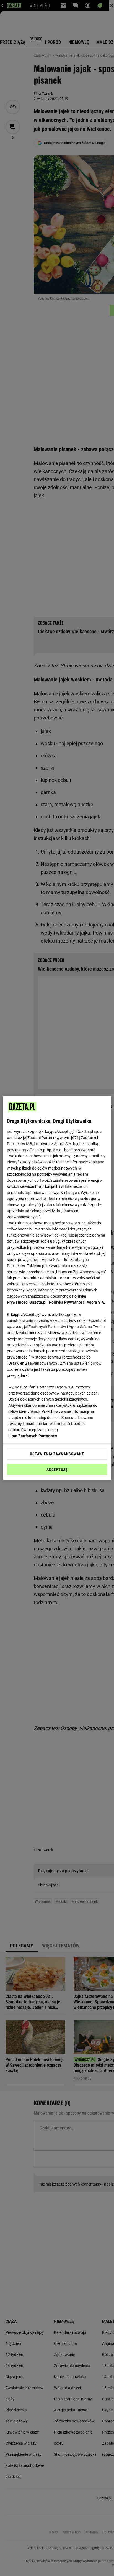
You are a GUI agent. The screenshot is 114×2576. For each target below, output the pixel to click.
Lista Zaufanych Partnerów (33, 1436)
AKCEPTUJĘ (57, 1470)
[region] (57, 1288)
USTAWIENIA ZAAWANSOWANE (57, 1454)
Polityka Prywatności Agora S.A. (77, 1302)
